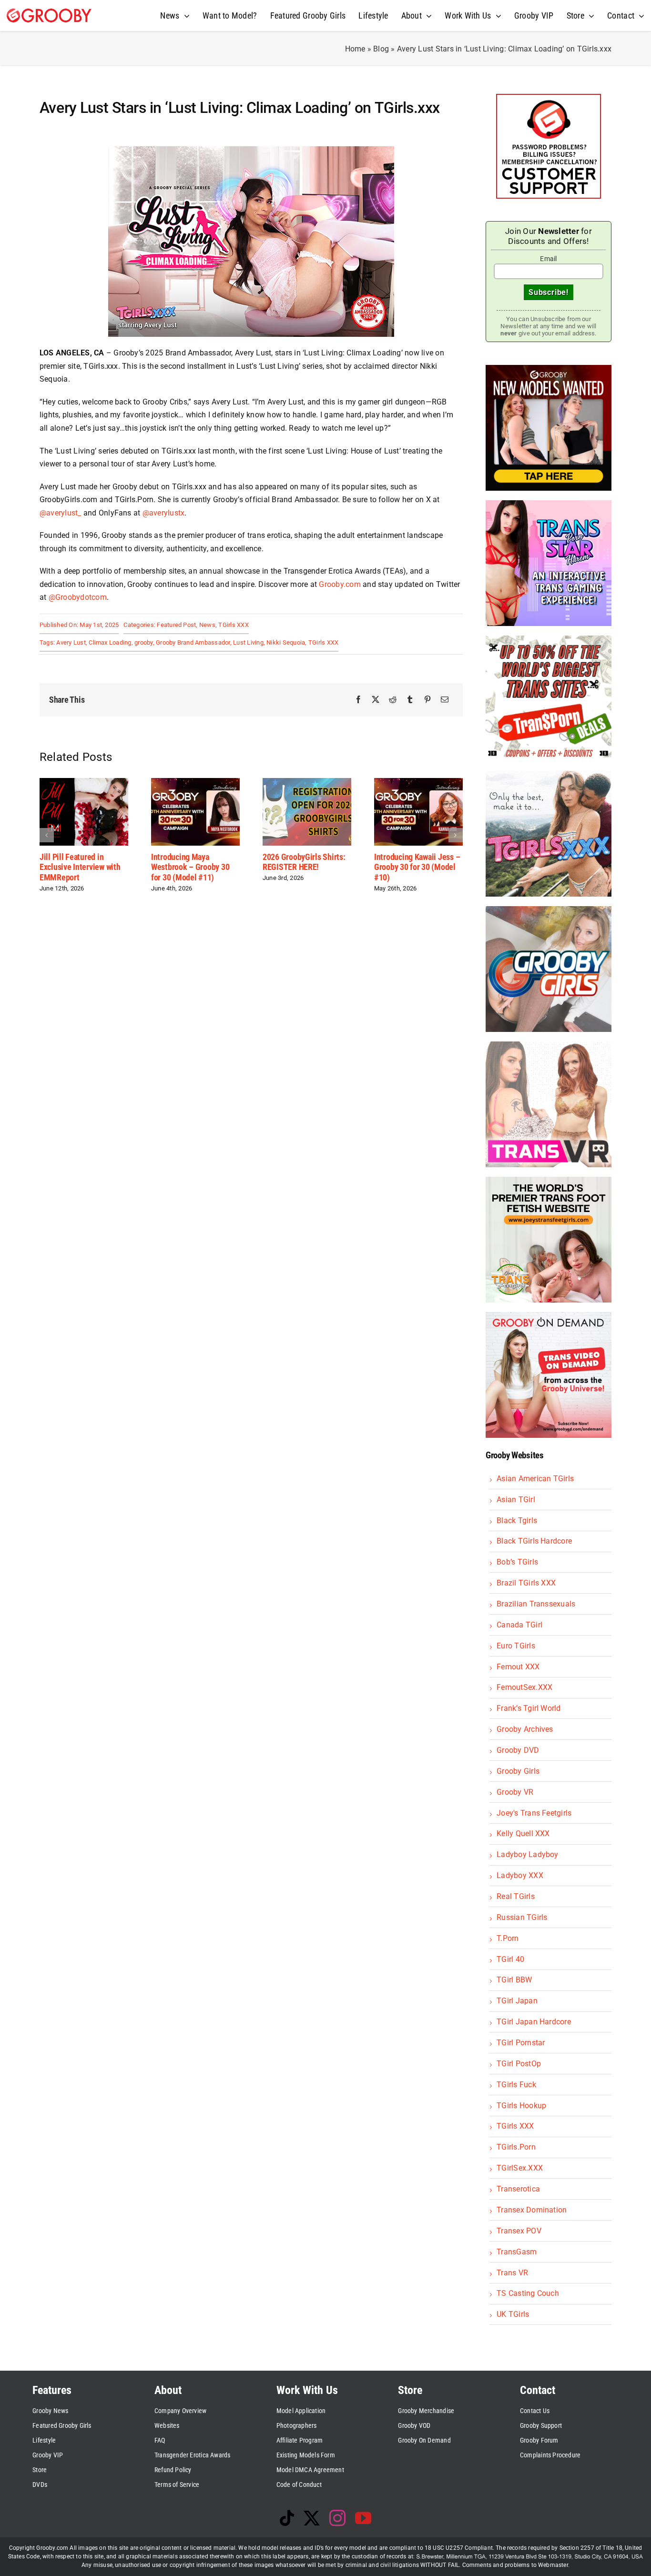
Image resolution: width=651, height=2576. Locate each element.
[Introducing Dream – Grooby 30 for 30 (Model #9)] (418, 783)
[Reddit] (393, 700)
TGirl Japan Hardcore (534, 2022)
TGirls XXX (233, 625)
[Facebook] (358, 700)
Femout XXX (518, 1667)
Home (355, 49)
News (207, 625)
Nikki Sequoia (286, 642)
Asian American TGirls (535, 1479)
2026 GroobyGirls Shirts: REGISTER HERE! (193, 862)
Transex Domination (532, 2210)
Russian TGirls (522, 1917)
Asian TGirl (516, 1500)
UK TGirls (513, 2314)
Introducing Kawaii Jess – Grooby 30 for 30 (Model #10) (305, 867)
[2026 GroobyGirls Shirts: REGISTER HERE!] (195, 783)
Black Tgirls (517, 1520)
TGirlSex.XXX (520, 2168)
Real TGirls (516, 1896)
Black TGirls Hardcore (534, 1541)
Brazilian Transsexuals (536, 1604)
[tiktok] (287, 2518)
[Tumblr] (410, 700)
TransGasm (517, 2252)
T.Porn (508, 1938)
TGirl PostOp (519, 2064)
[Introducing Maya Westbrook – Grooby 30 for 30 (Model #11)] (84, 783)
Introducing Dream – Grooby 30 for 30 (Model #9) (415, 867)
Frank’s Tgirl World (529, 1708)
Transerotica (518, 2189)
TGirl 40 (510, 1959)
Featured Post (176, 625)
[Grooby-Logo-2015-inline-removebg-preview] (49, 12)
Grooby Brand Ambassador (193, 642)
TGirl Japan (517, 2001)
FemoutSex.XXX (524, 1687)
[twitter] (312, 2518)
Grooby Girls (518, 1771)
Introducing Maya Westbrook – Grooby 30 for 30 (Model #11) (79, 867)
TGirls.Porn (516, 2147)
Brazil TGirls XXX (526, 1583)
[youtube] (363, 2518)
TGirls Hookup (521, 2106)
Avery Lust (71, 642)
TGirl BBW (514, 1980)
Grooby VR (515, 1792)
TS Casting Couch (528, 2293)
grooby (143, 642)
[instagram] (337, 2518)
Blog (381, 49)
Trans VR (512, 2273)
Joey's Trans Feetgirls (534, 1813)
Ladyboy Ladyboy (528, 1854)
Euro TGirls (516, 1646)
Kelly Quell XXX (523, 1834)
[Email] (445, 700)
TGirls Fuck (516, 2085)
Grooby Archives (525, 1729)
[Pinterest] (427, 700)
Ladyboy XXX (520, 1875)
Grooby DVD (518, 1750)
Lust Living (248, 642)
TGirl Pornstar (521, 2043)
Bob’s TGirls (517, 1562)
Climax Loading (110, 642)
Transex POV (519, 2231)
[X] (376, 700)
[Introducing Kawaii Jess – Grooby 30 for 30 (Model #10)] (307, 783)
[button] (47, 835)
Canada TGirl (519, 1625)
